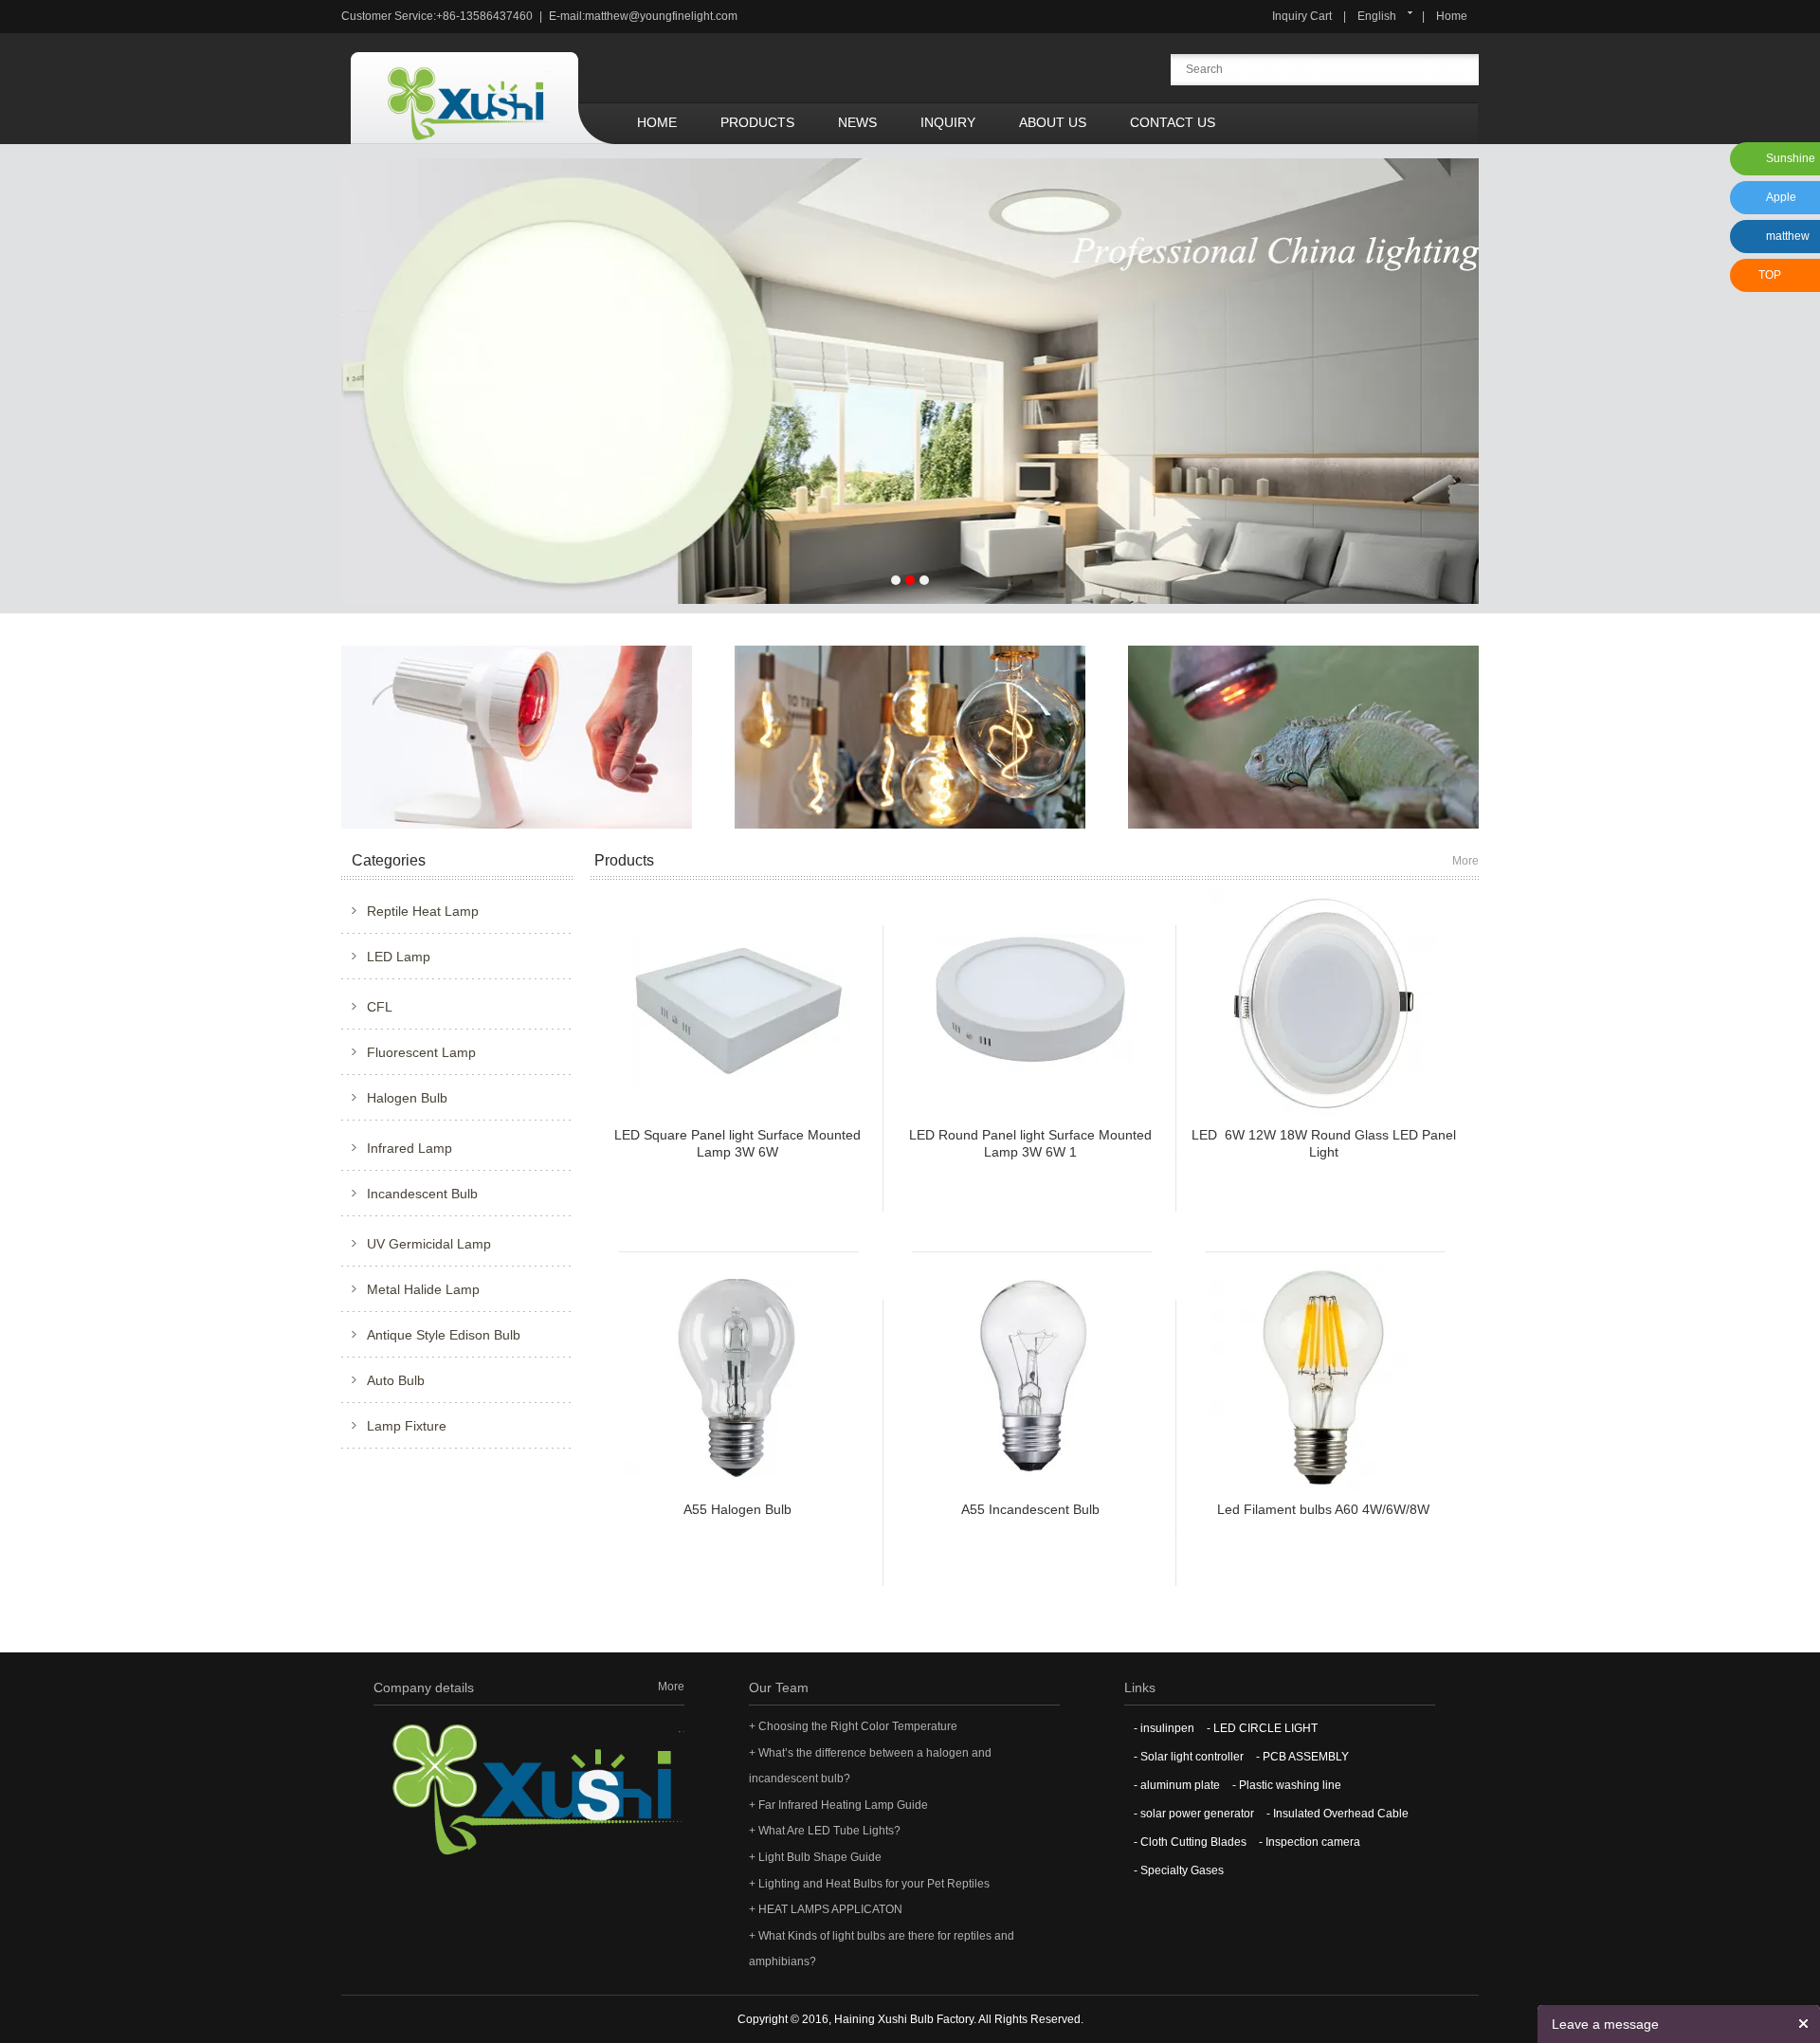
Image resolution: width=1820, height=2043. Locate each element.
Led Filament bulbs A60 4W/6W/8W (1323, 1509)
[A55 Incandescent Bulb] (1030, 1377)
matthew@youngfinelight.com (661, 16)
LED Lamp (399, 957)
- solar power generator (1194, 1814)
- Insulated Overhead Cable (1338, 1814)
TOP (1770, 275)
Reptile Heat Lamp (423, 911)
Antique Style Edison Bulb (444, 1335)
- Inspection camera (1310, 1842)
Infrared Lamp (409, 1148)
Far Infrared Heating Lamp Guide (843, 1805)
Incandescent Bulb (422, 1194)
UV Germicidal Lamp (429, 1244)
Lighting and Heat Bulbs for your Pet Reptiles (874, 1884)
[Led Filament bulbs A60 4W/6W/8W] (1323, 1377)
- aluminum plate (1177, 1785)
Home (1452, 16)
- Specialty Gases (1179, 1870)
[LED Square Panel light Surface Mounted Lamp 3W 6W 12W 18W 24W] (737, 1002)
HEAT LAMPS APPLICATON (830, 1909)
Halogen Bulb (407, 1098)
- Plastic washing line (1287, 1785)
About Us (1053, 122)
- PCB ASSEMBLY (1302, 1757)
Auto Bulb (396, 1380)
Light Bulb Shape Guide (820, 1857)
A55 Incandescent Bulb (1030, 1509)
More (1465, 861)
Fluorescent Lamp (421, 1052)
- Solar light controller (1189, 1757)
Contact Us (1173, 122)
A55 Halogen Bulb (737, 1509)
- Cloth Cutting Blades (1190, 1842)
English (1377, 16)
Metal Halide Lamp (423, 1289)
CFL (380, 1007)
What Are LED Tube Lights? (829, 1831)
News (857, 122)
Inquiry (948, 122)
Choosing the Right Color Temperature (858, 1726)
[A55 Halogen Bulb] (737, 1377)
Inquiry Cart (1302, 16)
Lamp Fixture (407, 1426)
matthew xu (1785, 241)
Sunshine (1791, 158)
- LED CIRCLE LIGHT (1262, 1728)
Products (757, 122)
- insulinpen (1164, 1728)
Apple (1781, 197)
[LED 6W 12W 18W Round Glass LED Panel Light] (1323, 1002)
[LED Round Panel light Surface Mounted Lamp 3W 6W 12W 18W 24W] (1030, 1002)
